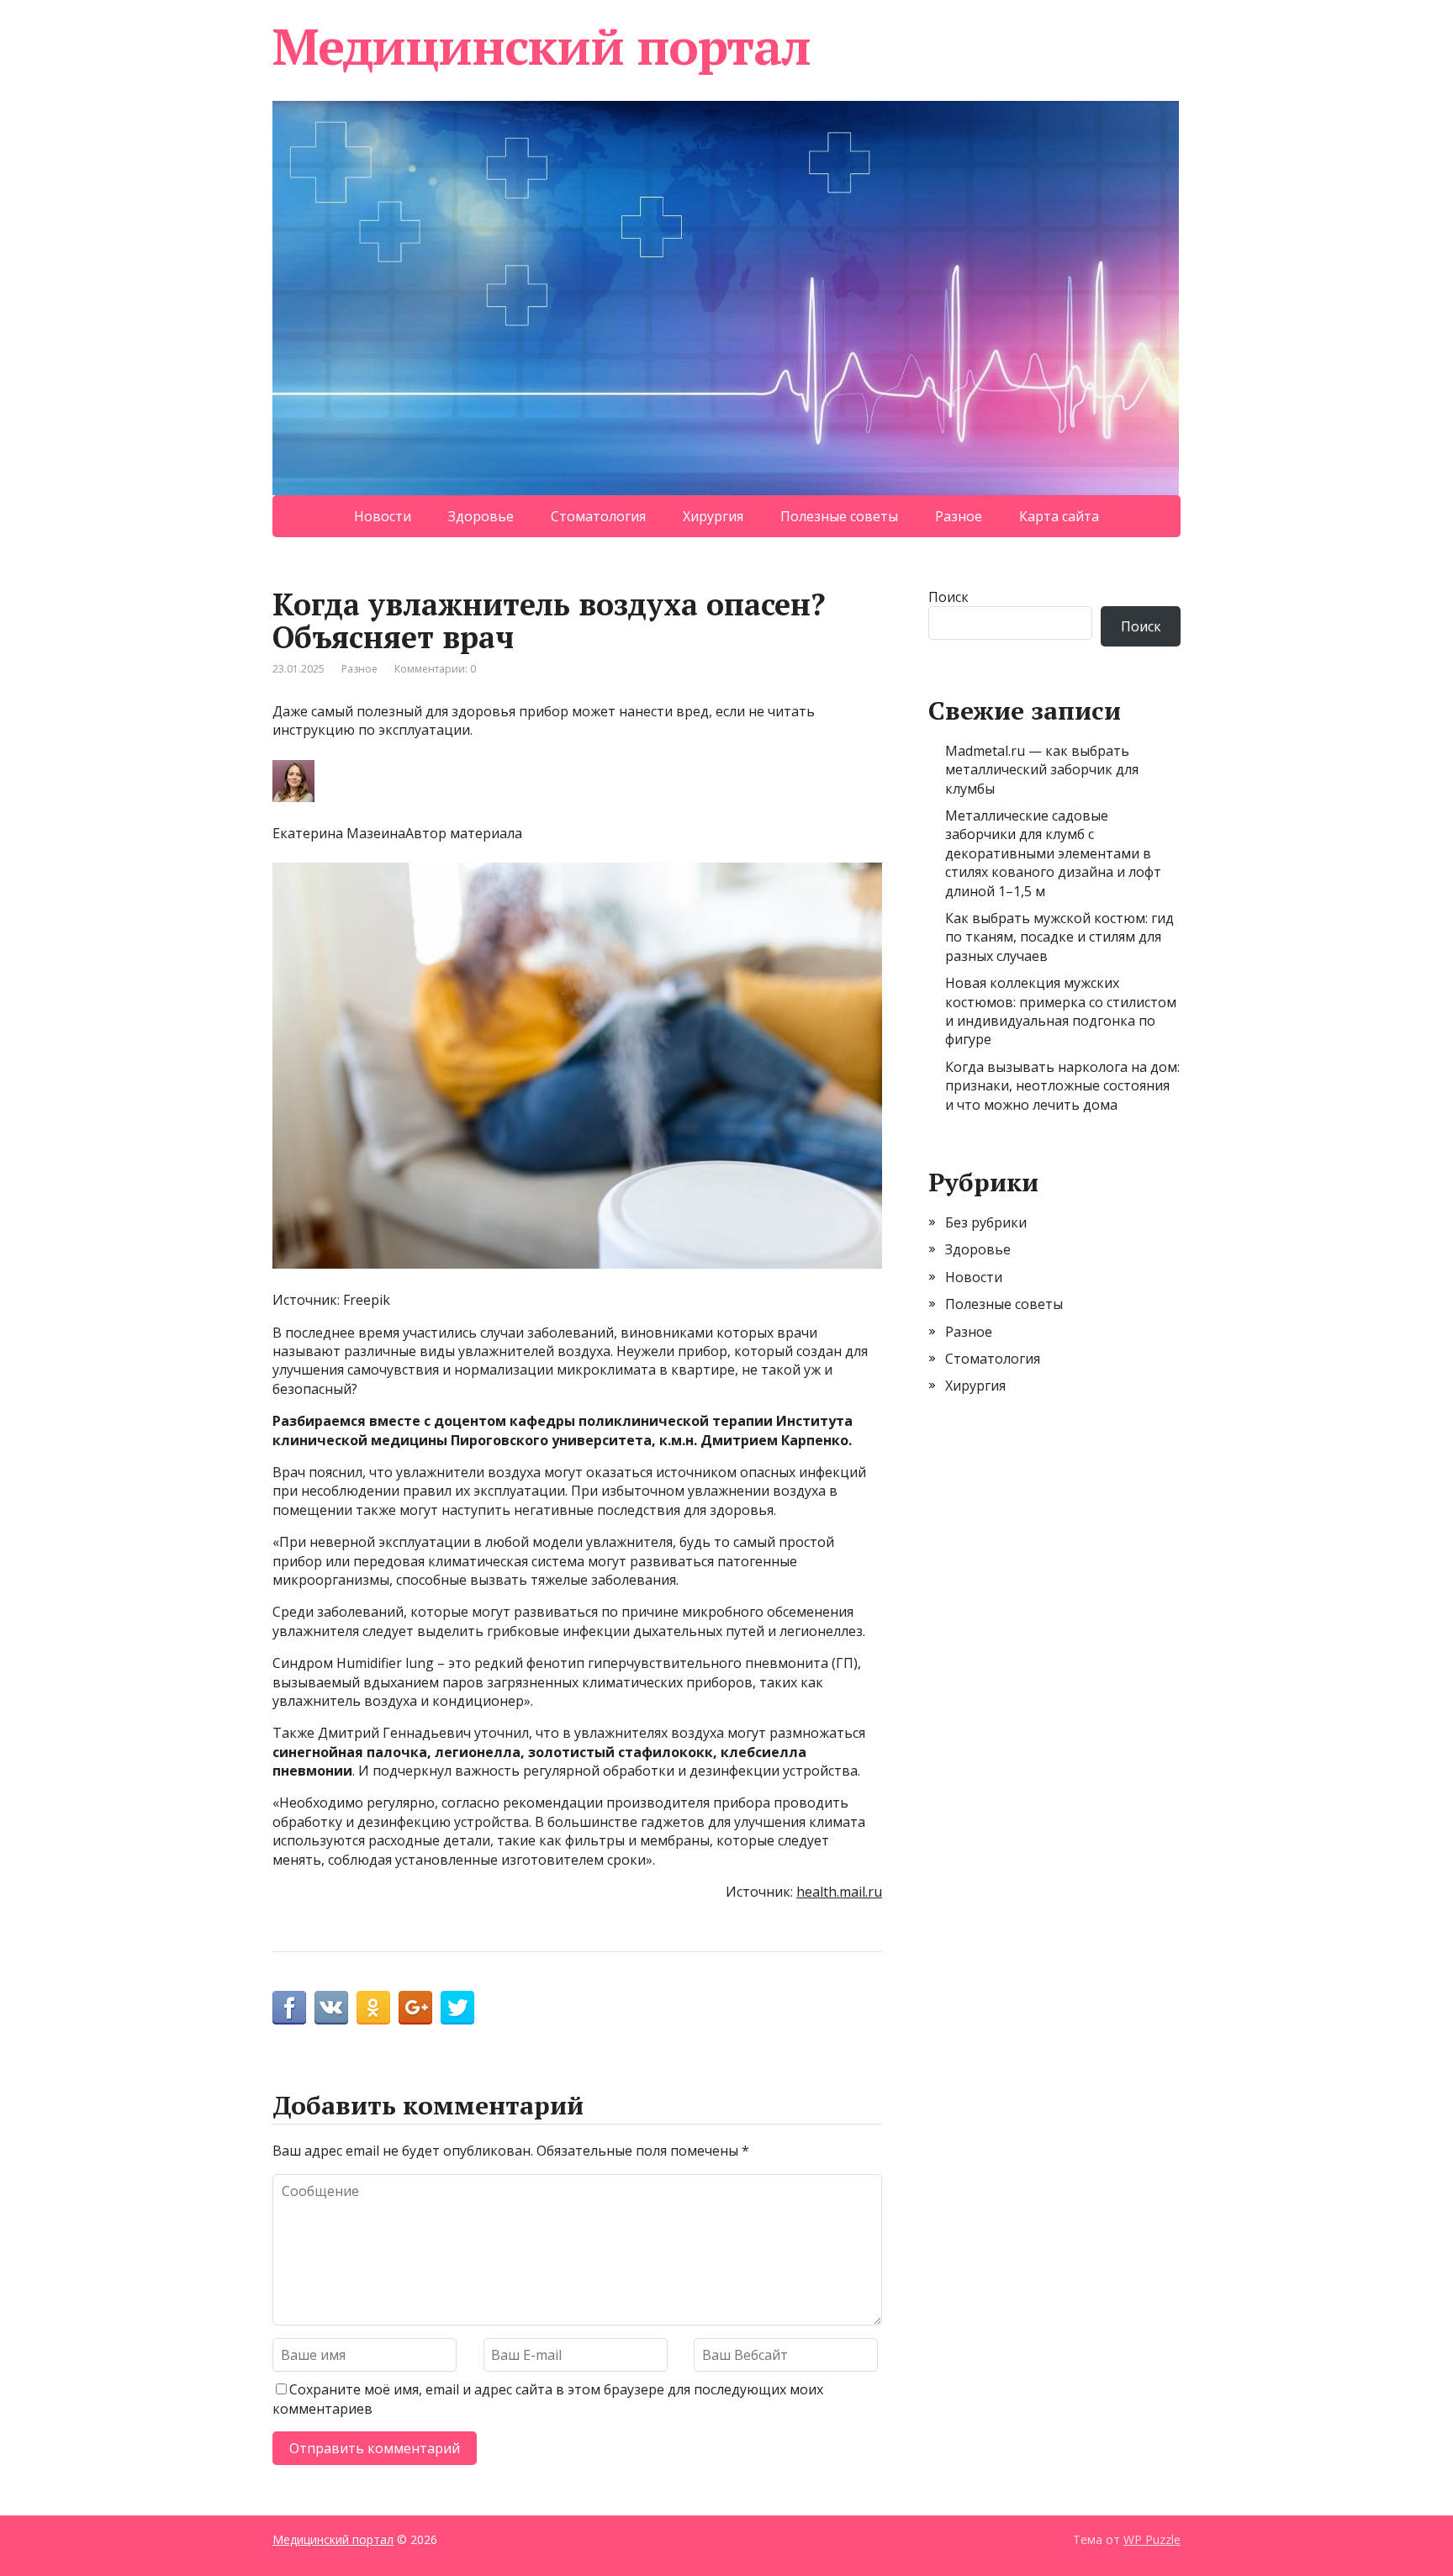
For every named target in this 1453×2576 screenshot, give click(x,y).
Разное (959, 516)
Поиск (948, 597)
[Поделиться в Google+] (415, 2008)
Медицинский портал (541, 46)
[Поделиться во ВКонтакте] (331, 2008)
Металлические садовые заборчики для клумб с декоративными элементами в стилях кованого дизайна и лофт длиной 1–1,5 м (1053, 853)
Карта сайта (1059, 516)
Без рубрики (986, 1222)
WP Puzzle (1152, 2539)
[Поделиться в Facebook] (289, 2008)
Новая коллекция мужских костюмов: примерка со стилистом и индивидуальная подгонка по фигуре (1061, 1011)
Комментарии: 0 (435, 669)
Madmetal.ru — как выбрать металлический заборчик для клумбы (1042, 770)
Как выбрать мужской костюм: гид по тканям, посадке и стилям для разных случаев (1059, 937)
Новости (383, 516)
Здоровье (481, 516)
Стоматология (598, 516)
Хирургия (713, 516)
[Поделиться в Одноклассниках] (373, 2008)
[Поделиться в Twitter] (457, 2008)
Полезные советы (839, 516)
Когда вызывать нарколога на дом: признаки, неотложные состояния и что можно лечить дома (1062, 1086)
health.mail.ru (839, 1892)
